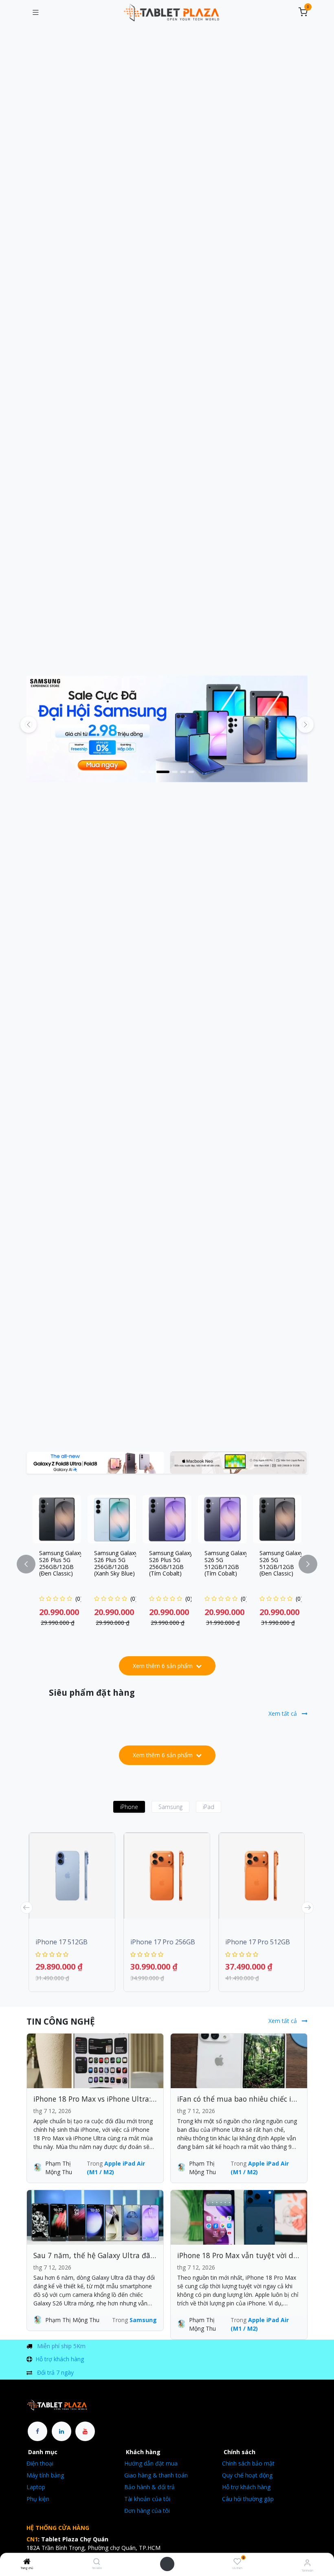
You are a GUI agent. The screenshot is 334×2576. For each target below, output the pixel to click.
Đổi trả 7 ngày (55, 2372)
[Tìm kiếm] (97, 2562)
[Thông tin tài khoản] (307, 2562)
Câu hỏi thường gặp (248, 2499)
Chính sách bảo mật (248, 2463)
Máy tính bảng (45, 2475)
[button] (31, 1564)
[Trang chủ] (27, 2562)
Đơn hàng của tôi (147, 2511)
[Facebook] (37, 2431)
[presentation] (26, 1908)
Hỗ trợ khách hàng (60, 2359)
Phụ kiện (38, 2499)
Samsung (170, 1807)
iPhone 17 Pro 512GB (258, 1942)
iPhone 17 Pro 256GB (163, 1942)
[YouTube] (85, 2431)
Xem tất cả (283, 1713)
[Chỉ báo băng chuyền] (143, 772)
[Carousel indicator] (163, 772)
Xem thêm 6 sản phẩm (164, 1666)
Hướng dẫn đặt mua (151, 2463)
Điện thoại (40, 2463)
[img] (305, 725)
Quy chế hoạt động (247, 2475)
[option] (167, 1564)
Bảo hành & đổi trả (149, 2487)
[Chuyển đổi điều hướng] (35, 13)
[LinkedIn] (62, 2431)
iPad (209, 1807)
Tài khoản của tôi (147, 2499)
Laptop (36, 2487)
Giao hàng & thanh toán (156, 2475)
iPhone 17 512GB (62, 1942)
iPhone (129, 1807)
